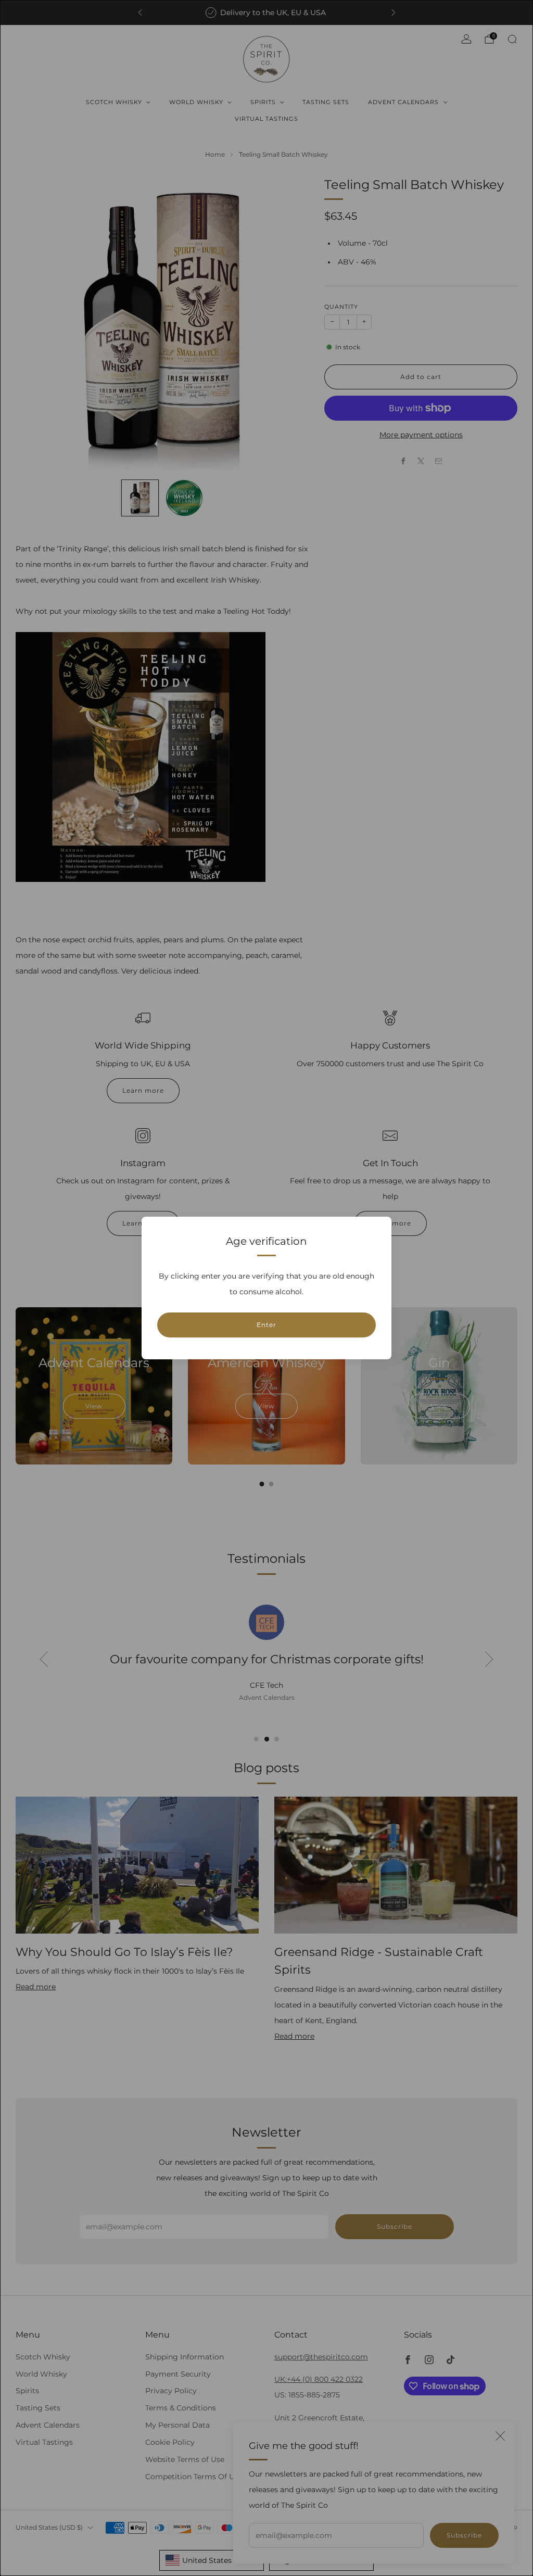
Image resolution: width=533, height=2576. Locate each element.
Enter (266, 1325)
